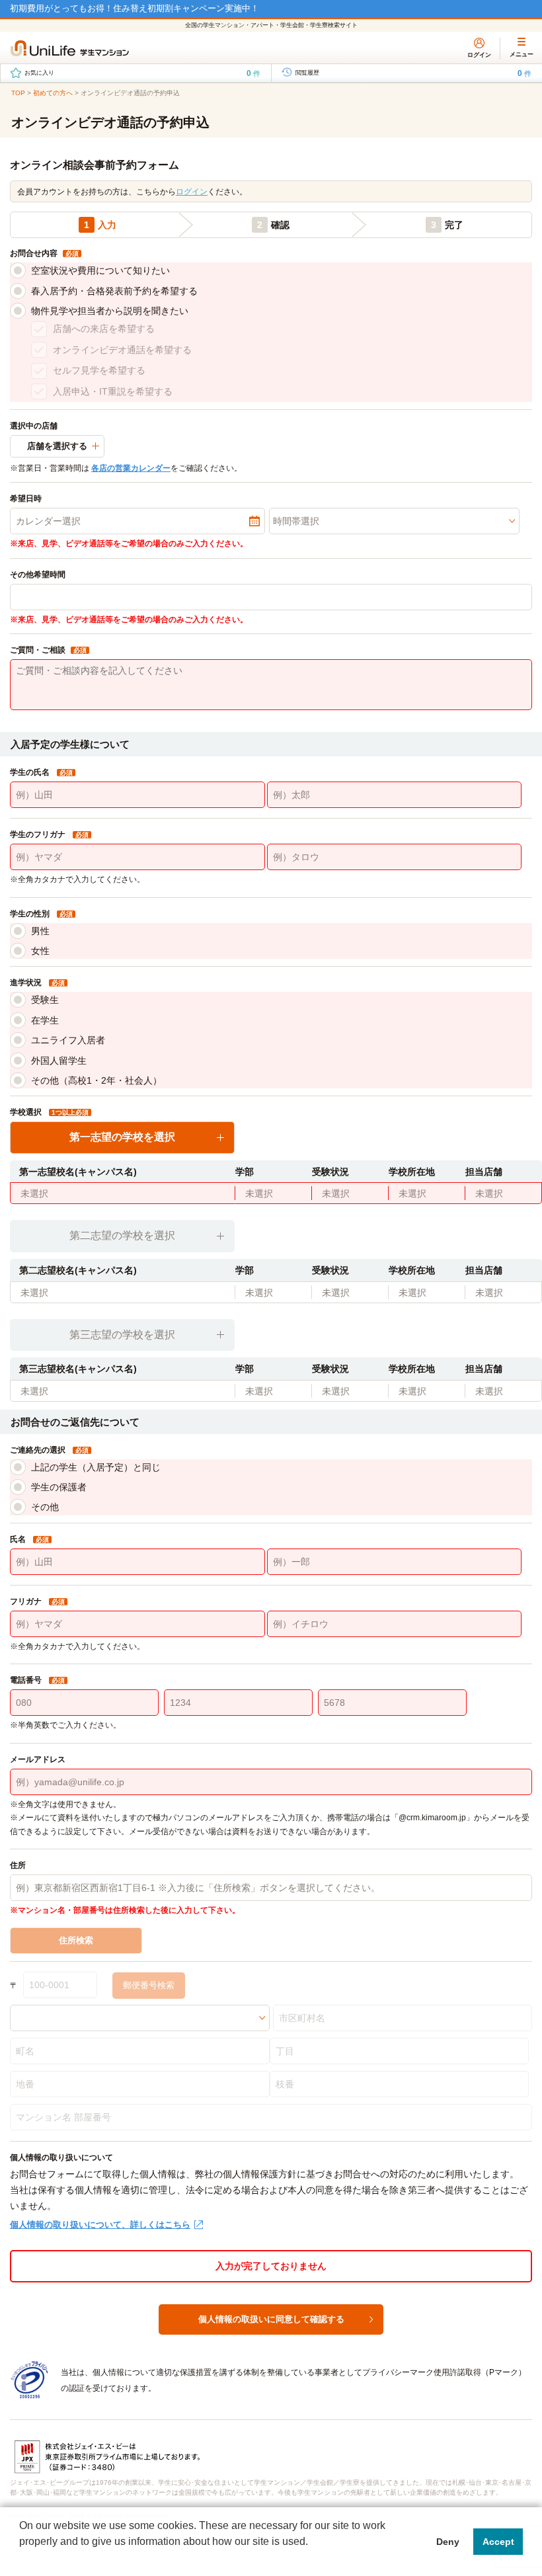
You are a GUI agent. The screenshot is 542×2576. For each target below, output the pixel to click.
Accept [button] (498, 2542)
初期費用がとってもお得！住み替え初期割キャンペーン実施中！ (135, 8)
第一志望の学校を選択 (122, 1137)
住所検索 (76, 1940)
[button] (21, 2559)
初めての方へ (53, 93)
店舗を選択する (57, 446)
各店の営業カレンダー (131, 468)
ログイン (192, 192)
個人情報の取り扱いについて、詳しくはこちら (100, 2225)
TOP (18, 93)
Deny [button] (448, 2542)
